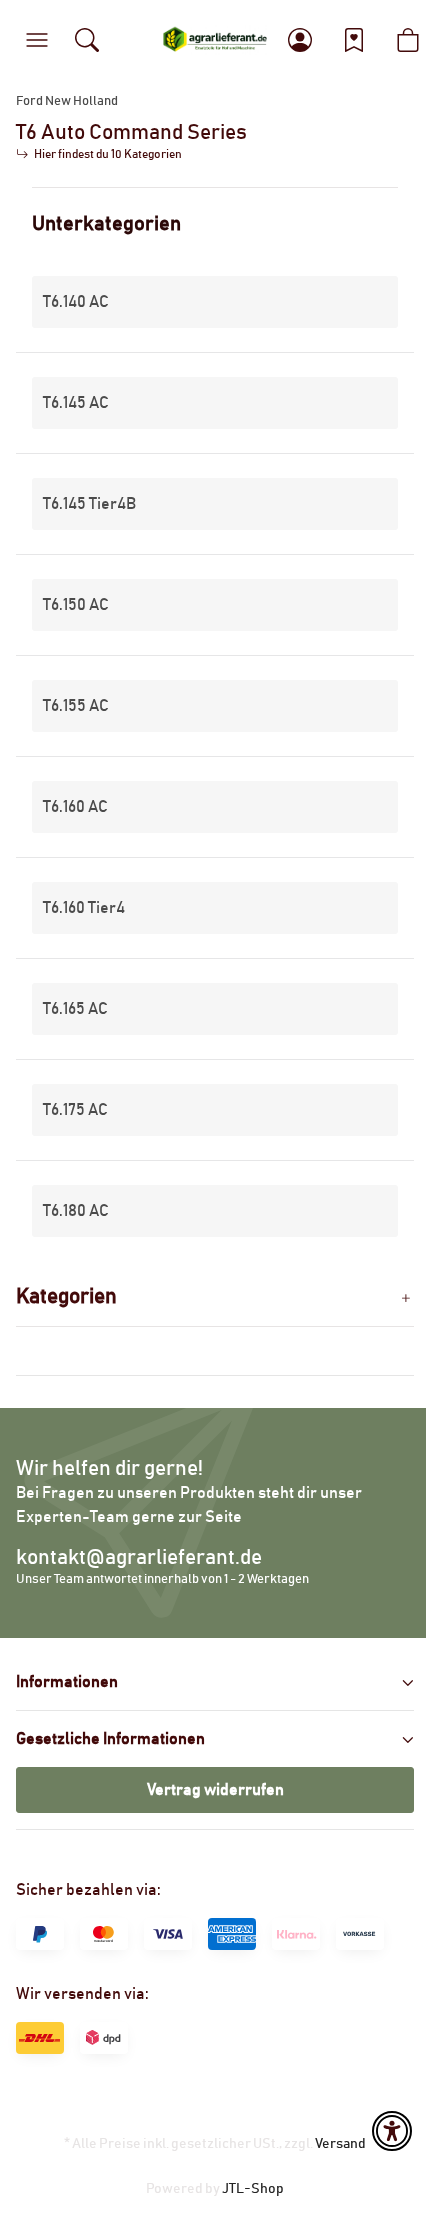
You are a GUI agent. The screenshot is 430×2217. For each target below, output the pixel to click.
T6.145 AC (76, 403)
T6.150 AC (76, 605)
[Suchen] (87, 40)
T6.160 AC (75, 807)
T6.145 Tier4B (89, 504)
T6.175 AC (75, 1110)
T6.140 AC (76, 302)
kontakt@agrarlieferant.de (139, 1557)
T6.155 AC (76, 706)
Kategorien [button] (66, 1296)
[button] (37, 40)
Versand (340, 2144)
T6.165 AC (75, 1009)
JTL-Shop (253, 2189)
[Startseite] (215, 40)
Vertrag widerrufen (215, 1790)
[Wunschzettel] (354, 40)
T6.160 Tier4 (84, 908)
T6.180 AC (76, 1211)
